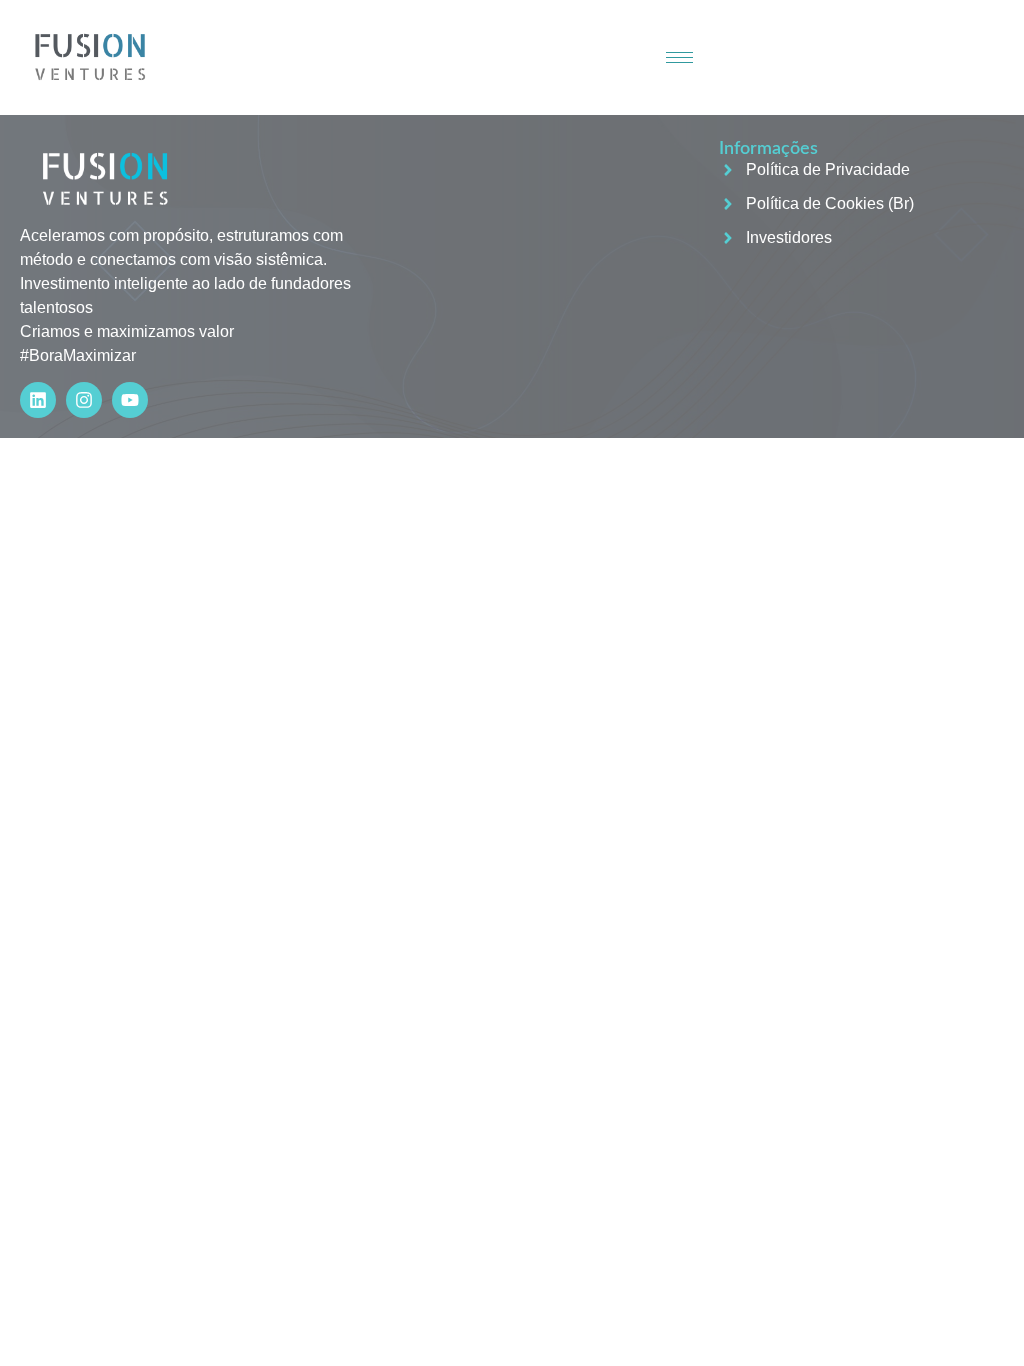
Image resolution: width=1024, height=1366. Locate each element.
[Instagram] (84, 400)
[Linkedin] (38, 400)
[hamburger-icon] (679, 57)
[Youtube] (130, 400)
